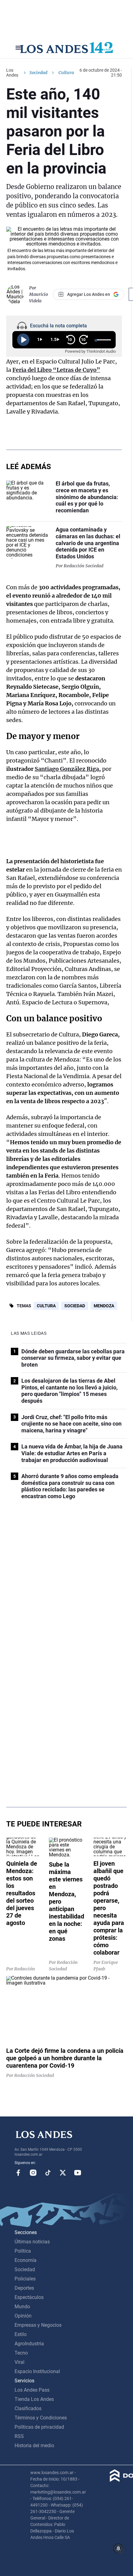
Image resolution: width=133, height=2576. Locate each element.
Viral (19, 2362)
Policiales (25, 2279)
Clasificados (28, 2408)
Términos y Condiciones (41, 2418)
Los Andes (12, 73)
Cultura (46, 1306)
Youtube (78, 2173)
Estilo (21, 2334)
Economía (26, 2260)
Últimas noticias (32, 2242)
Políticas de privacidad (39, 2427)
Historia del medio (34, 2446)
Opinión (23, 2316)
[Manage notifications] (118, 2549)
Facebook (18, 2173)
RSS (19, 2436)
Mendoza (104, 1306)
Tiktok (48, 2173)
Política (23, 2251)
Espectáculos (29, 2297)
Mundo (22, 2307)
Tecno (21, 2353)
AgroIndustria (29, 2344)
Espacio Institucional (37, 2371)
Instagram (33, 2173)
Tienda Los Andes (34, 2399)
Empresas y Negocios (38, 2325)
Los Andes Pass (32, 2390)
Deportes (24, 2288)
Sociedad (38, 73)
